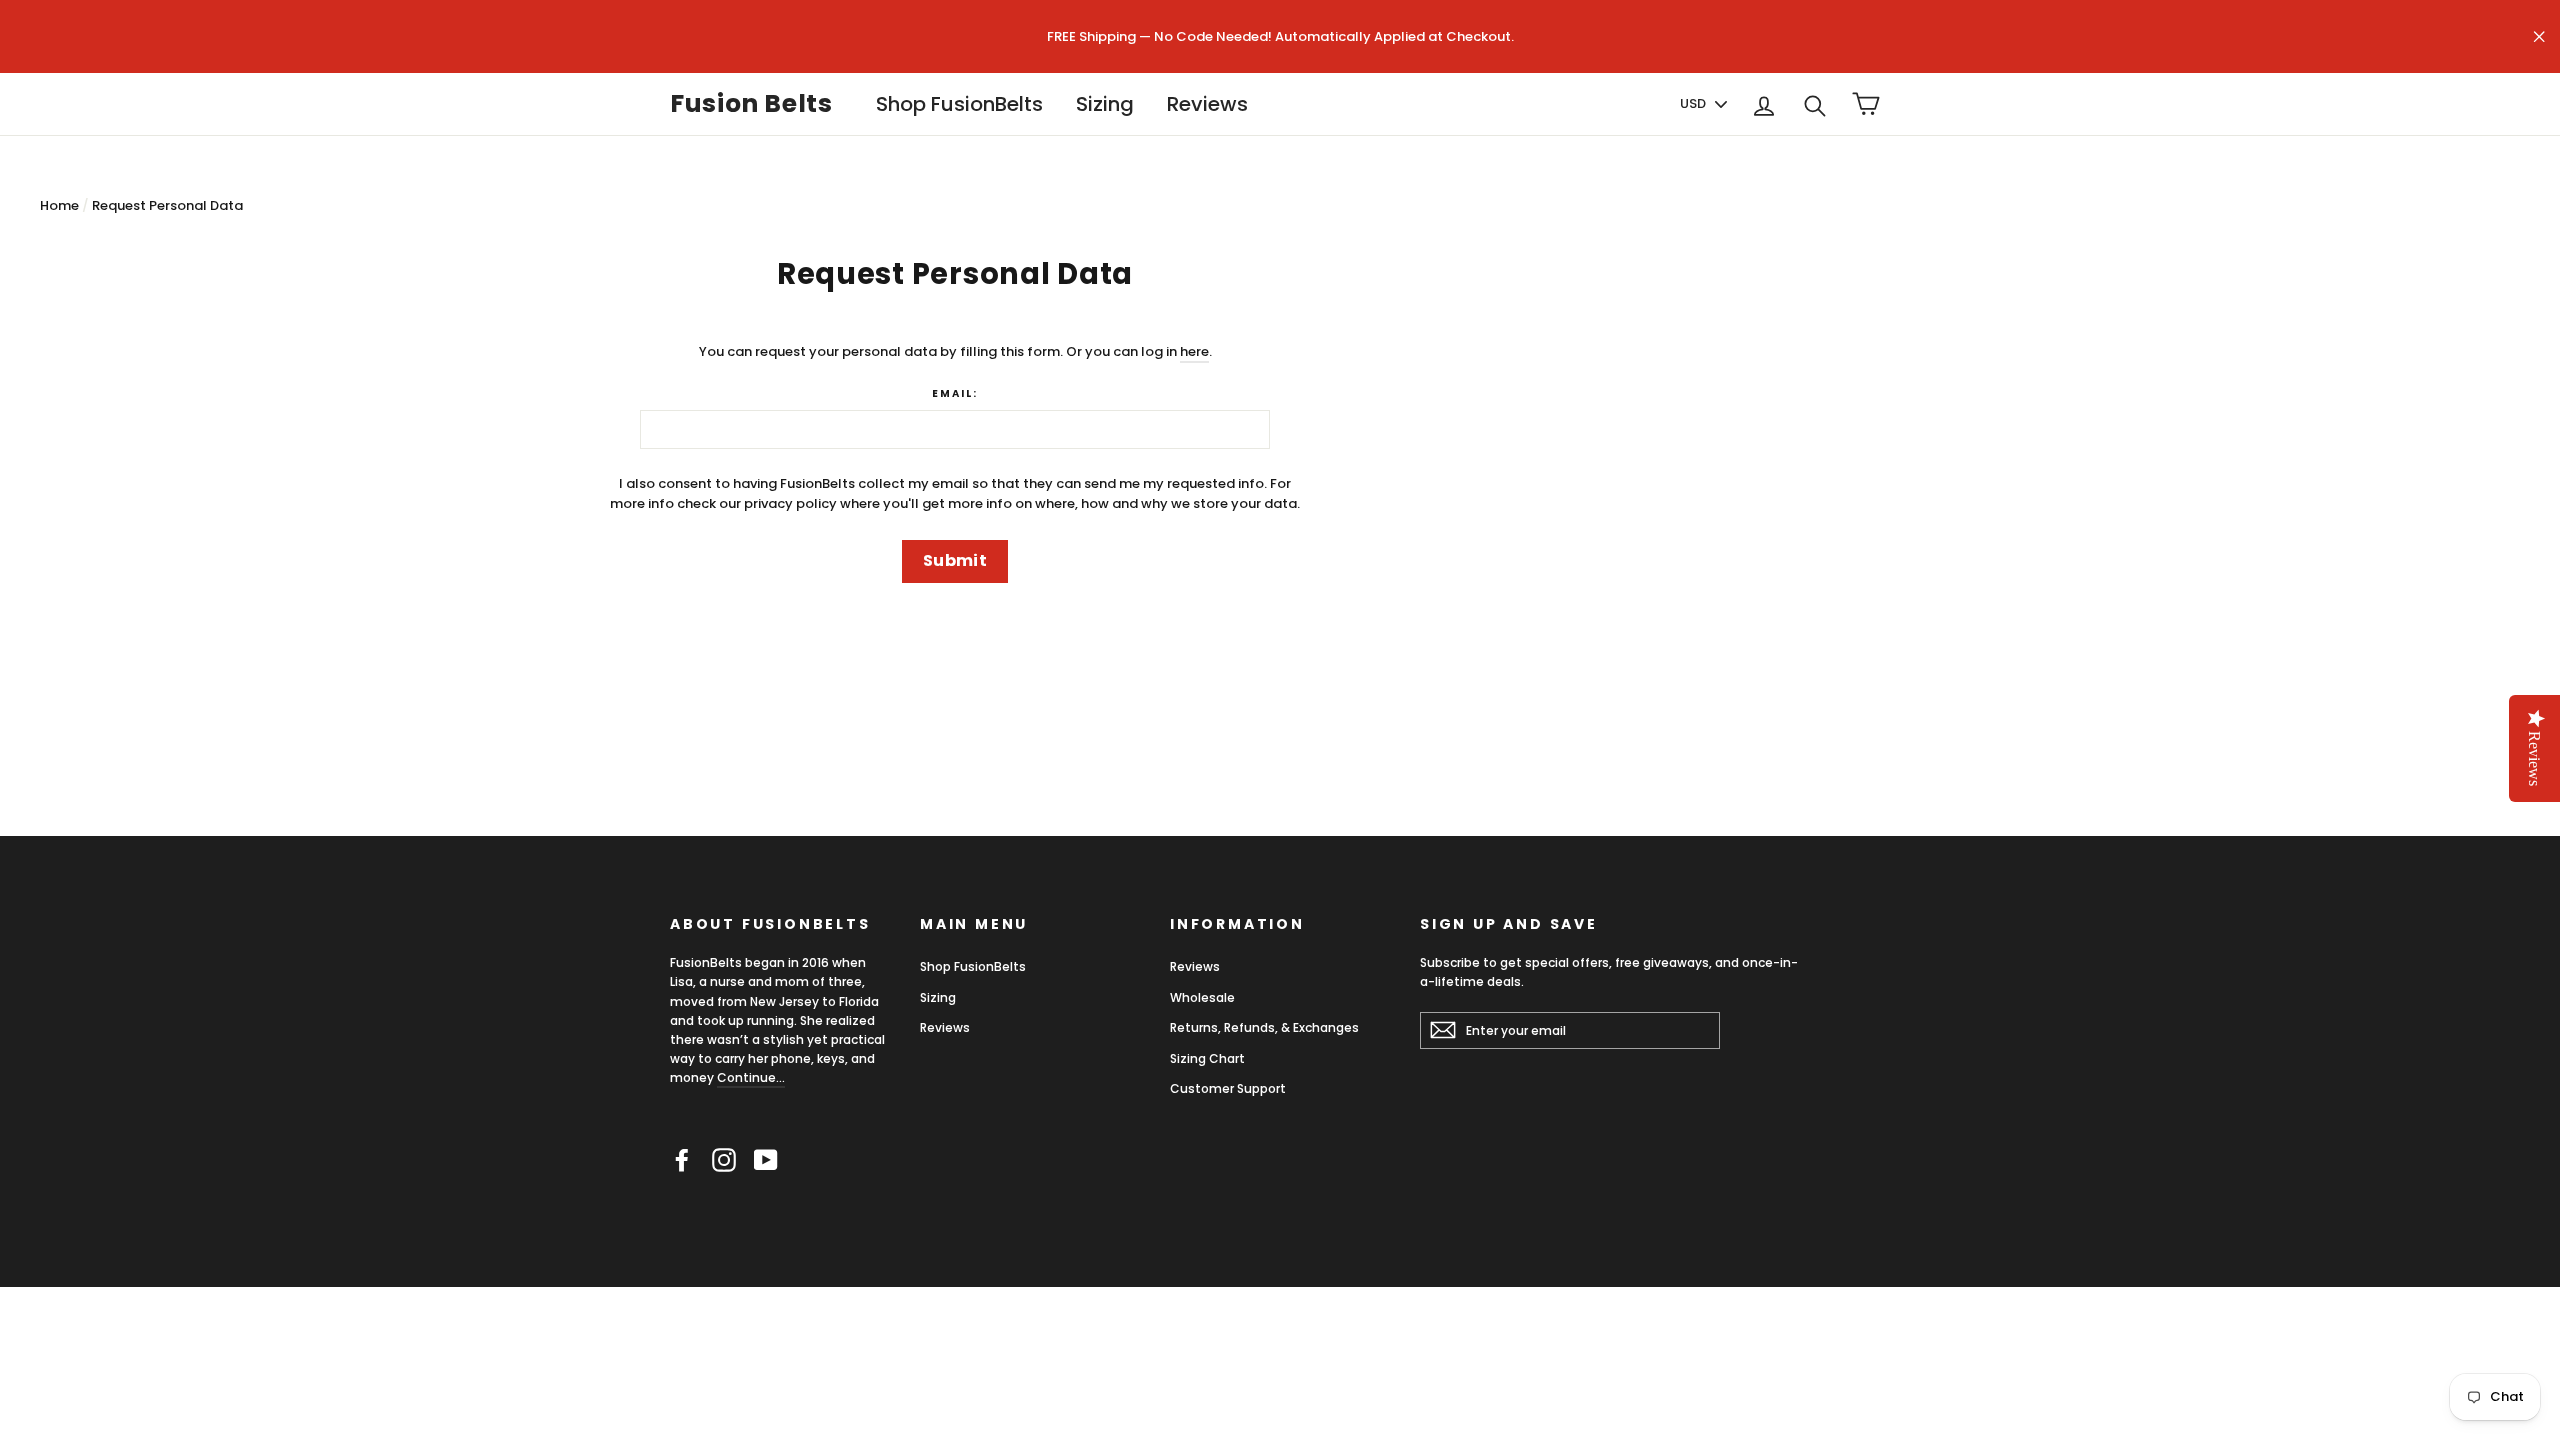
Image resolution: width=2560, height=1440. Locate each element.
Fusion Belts (751, 104)
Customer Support (1228, 1088)
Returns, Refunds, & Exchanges (1264, 1027)
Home (59, 205)
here (1194, 351)
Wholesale (1202, 997)
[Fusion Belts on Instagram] (724, 1160)
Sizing (1105, 104)
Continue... (751, 1077)
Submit (955, 560)
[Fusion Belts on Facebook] (682, 1160)
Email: (955, 394)
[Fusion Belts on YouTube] (766, 1160)
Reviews (1207, 104)
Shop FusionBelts (959, 104)
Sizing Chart (1207, 1058)
